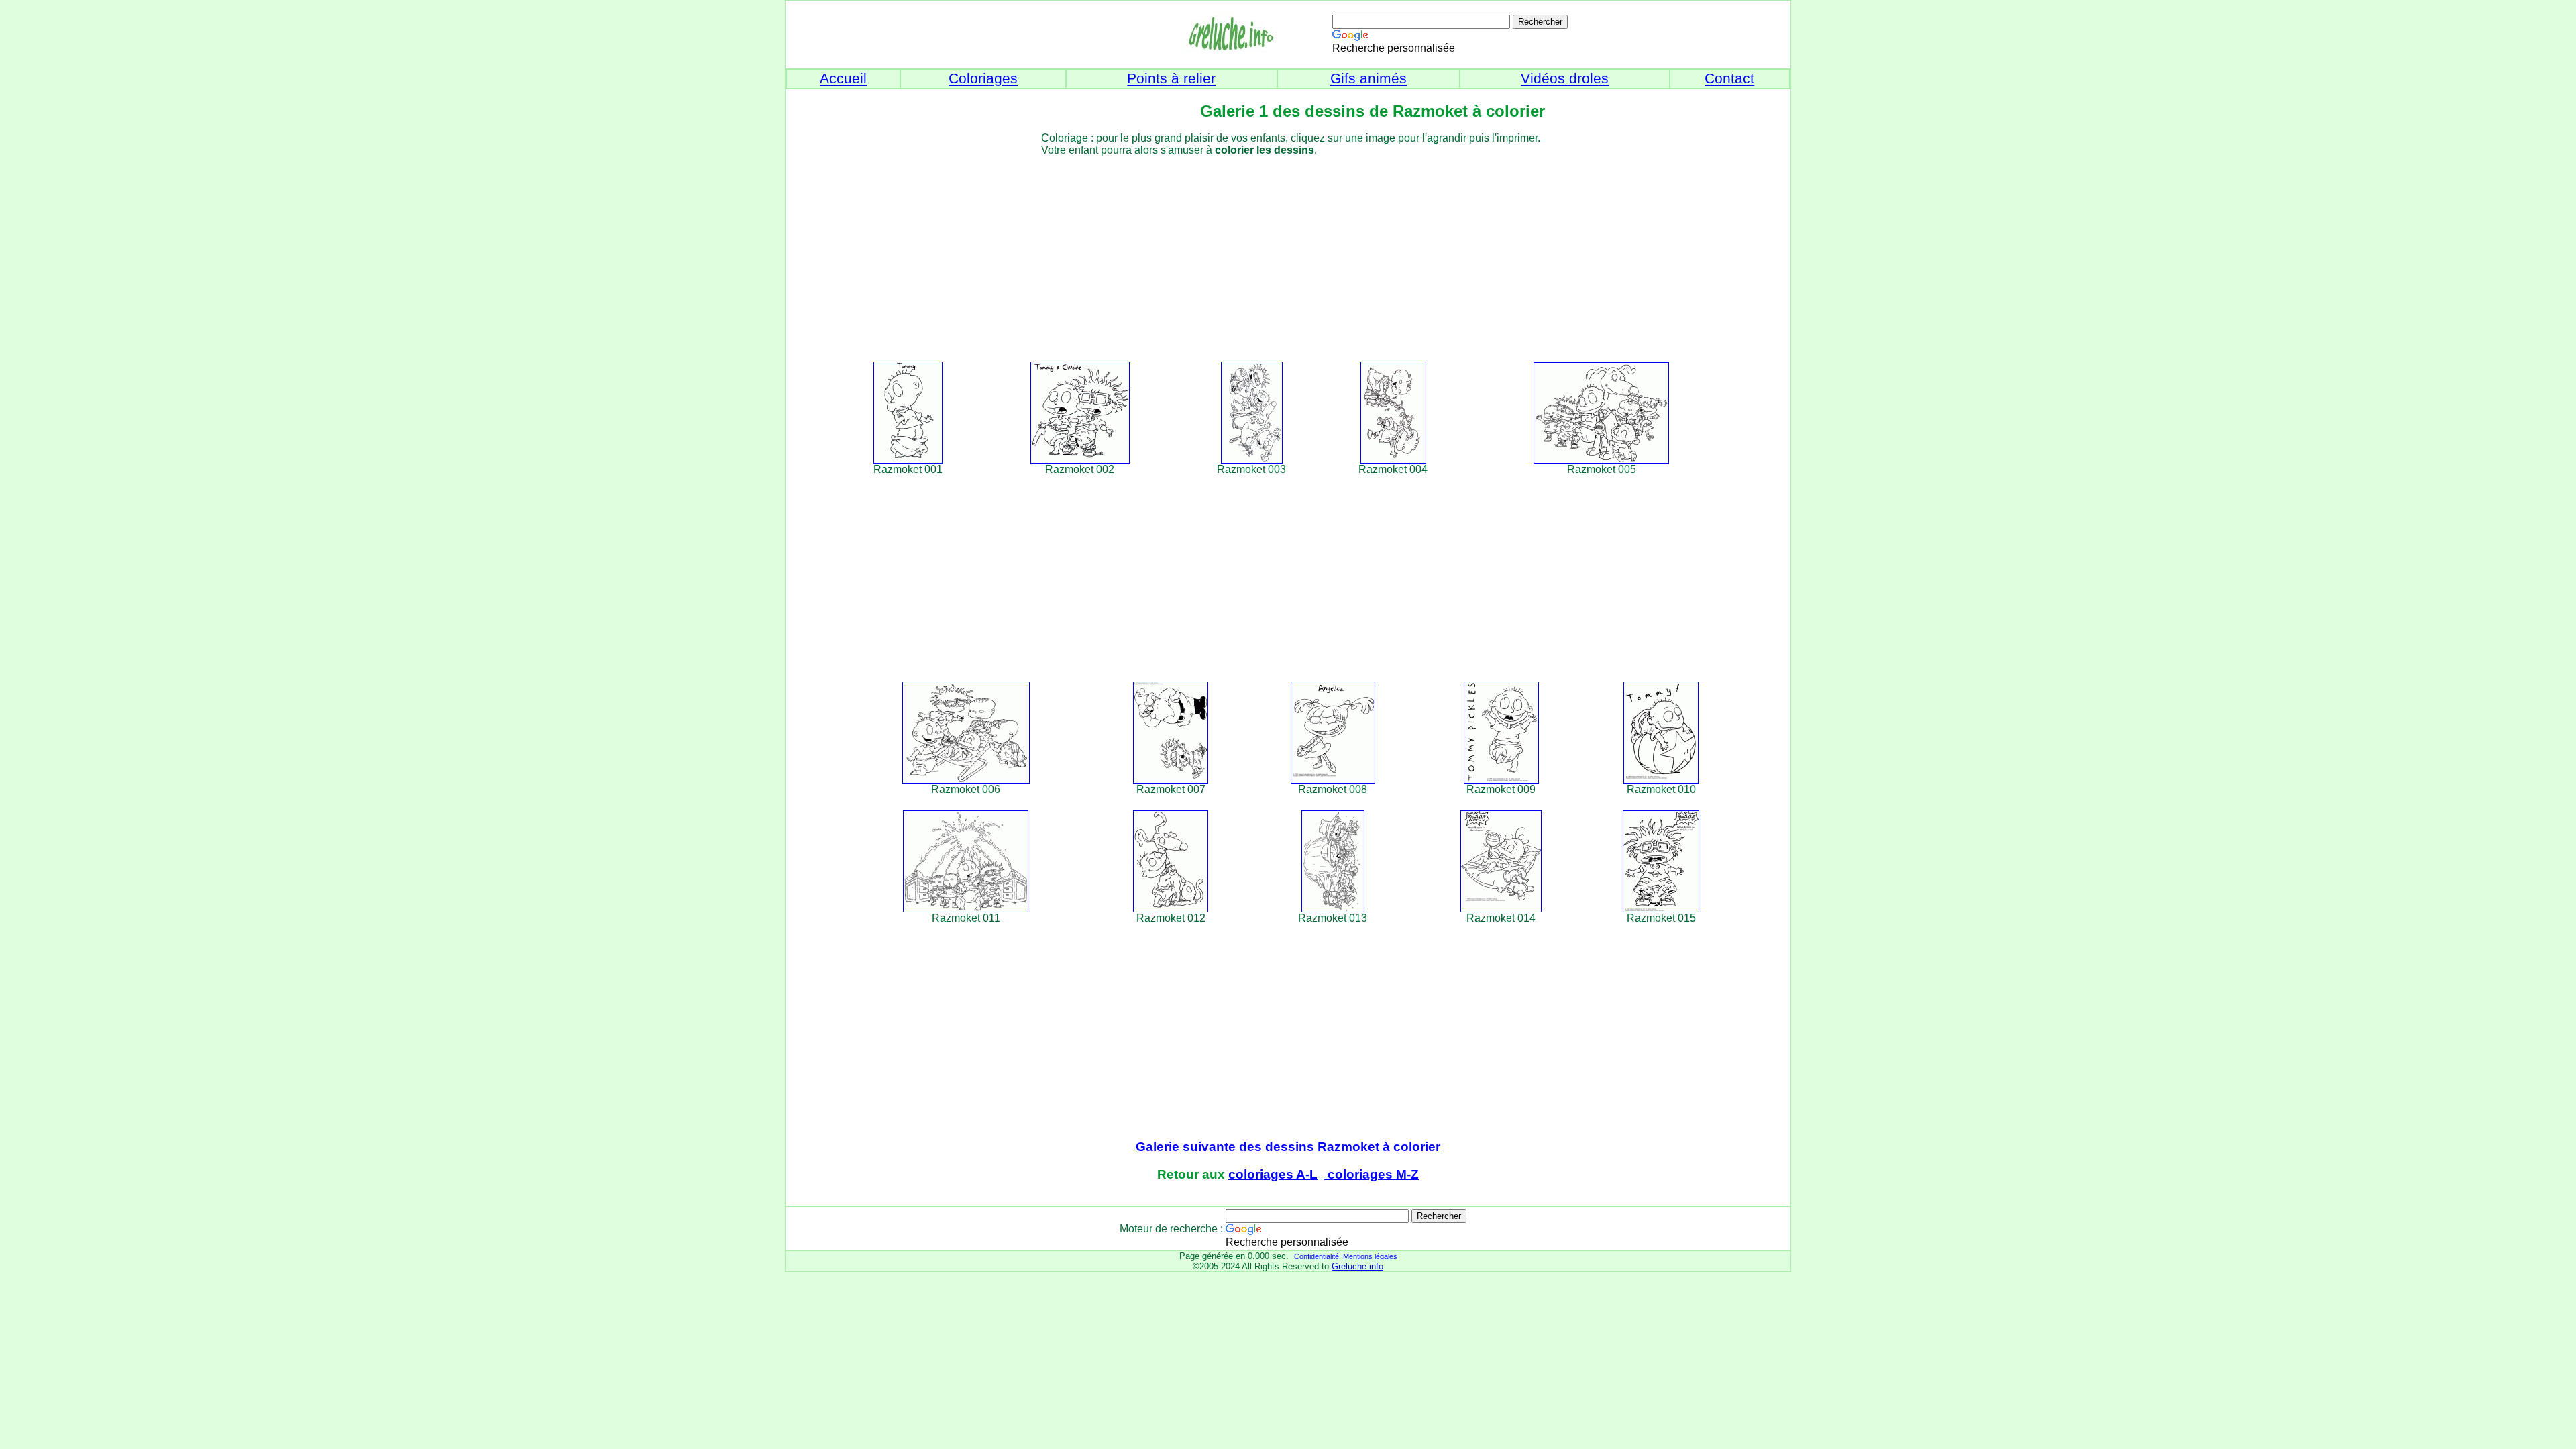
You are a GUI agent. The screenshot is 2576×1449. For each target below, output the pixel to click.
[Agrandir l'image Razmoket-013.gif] (1333, 909)
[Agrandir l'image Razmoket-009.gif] (1501, 780)
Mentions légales (1370, 1256)
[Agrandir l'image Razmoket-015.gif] (1661, 909)
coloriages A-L (1273, 1174)
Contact (1729, 78)
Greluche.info (1357, 1266)
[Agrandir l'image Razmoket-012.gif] (1171, 909)
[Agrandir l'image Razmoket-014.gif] (1501, 909)
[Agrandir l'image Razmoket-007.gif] (1171, 780)
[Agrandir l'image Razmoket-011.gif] (966, 909)
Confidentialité (1317, 1256)
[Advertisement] (1312, 250)
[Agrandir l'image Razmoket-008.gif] (1333, 780)
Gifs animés (1368, 78)
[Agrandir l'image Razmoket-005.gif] (1601, 460)
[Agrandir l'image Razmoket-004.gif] (1393, 460)
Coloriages (983, 78)
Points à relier (1171, 78)
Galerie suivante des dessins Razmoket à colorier (1288, 1147)
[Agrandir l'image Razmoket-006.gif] (966, 780)
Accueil (843, 78)
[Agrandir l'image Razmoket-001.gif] (908, 460)
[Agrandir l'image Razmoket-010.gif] (1661, 780)
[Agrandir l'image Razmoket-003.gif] (1252, 460)
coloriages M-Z (1372, 1174)
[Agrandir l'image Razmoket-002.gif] (1080, 460)
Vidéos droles (1565, 78)
